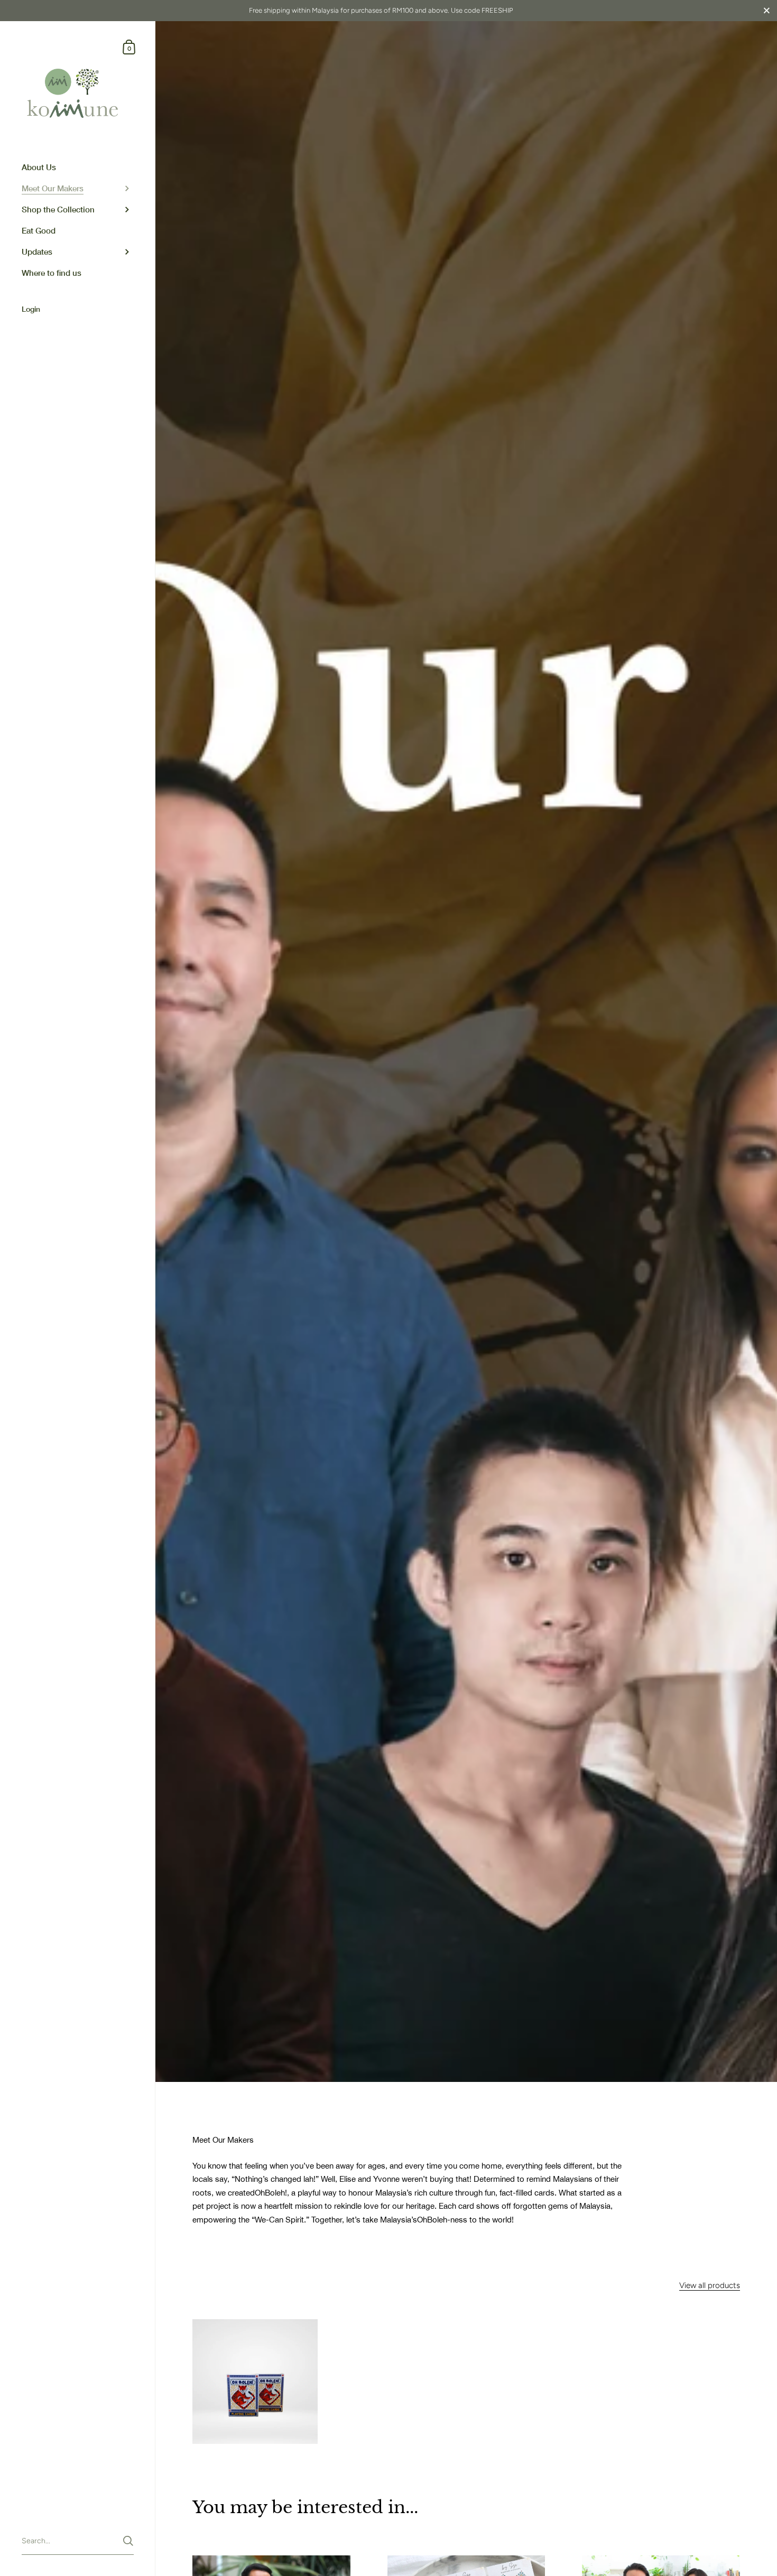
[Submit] (128, 2541)
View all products (710, 2285)
